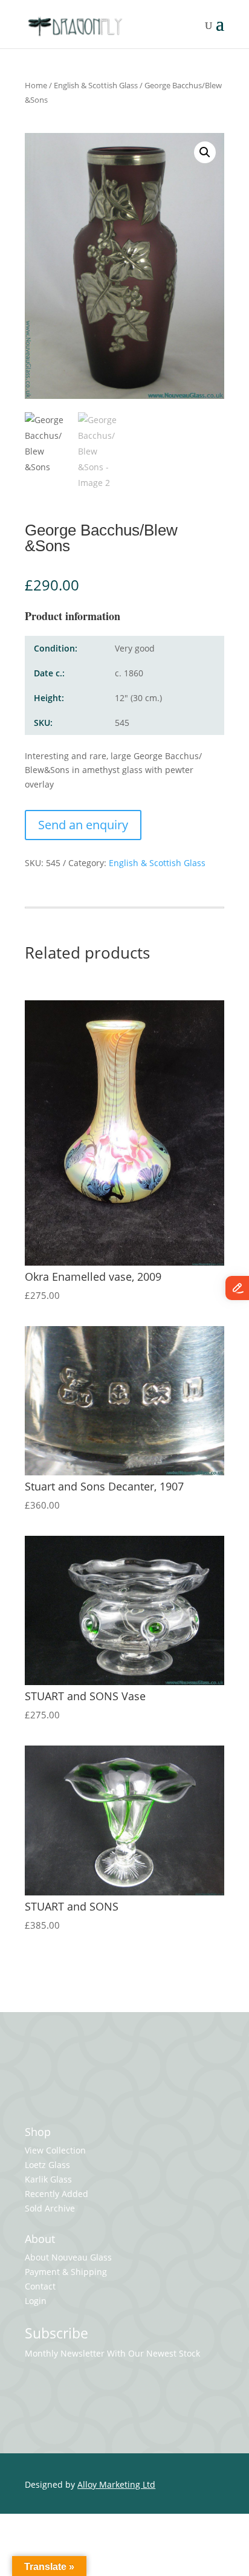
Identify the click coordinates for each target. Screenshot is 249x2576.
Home (36, 85)
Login (36, 2301)
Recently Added (57, 2194)
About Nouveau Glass (68, 2257)
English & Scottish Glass (96, 85)
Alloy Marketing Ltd (116, 2484)
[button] (205, 152)
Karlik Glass (48, 2179)
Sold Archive (50, 2208)
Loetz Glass (47, 2165)
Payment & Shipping (66, 2272)
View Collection (55, 2150)
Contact (40, 2286)
